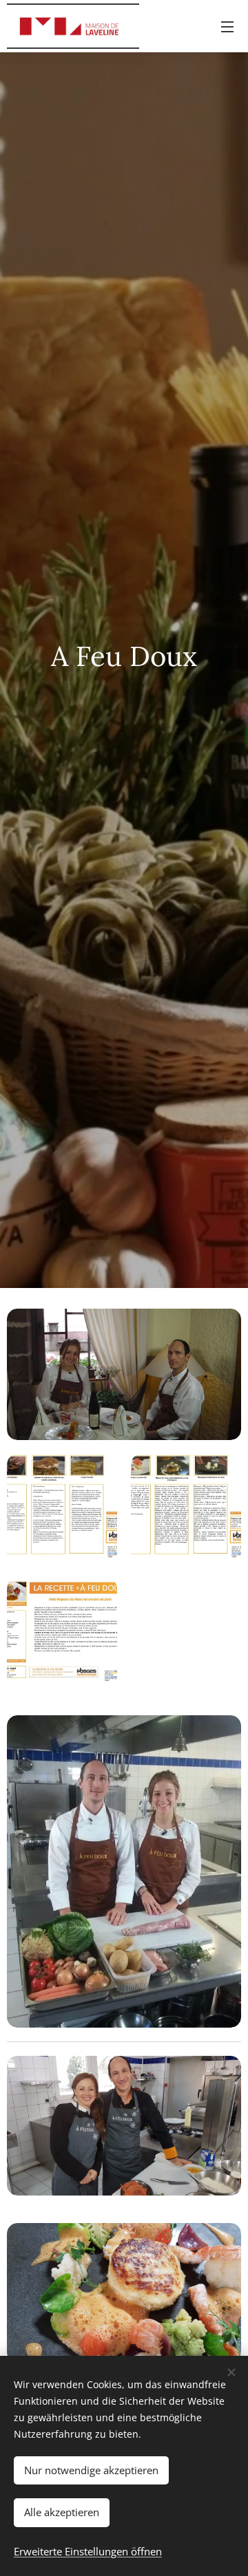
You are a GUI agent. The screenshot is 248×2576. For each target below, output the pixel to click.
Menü (227, 26)
